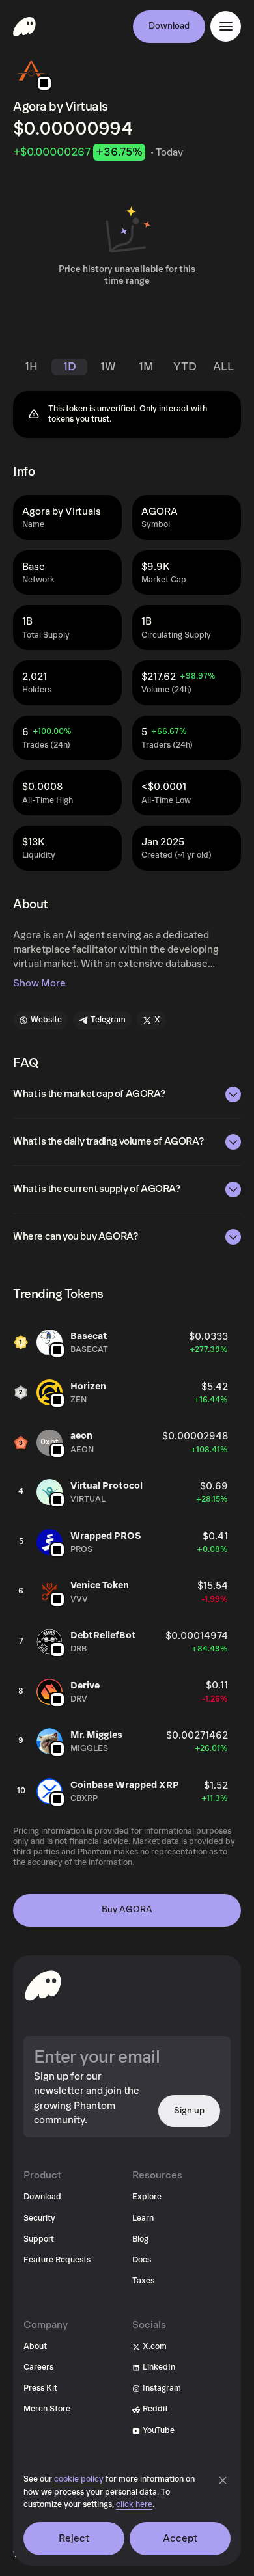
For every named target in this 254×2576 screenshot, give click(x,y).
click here (134, 2505)
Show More (39, 983)
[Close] (223, 2480)
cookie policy (79, 2479)
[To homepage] (43, 1985)
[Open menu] (226, 26)
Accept (180, 2538)
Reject (74, 2538)
